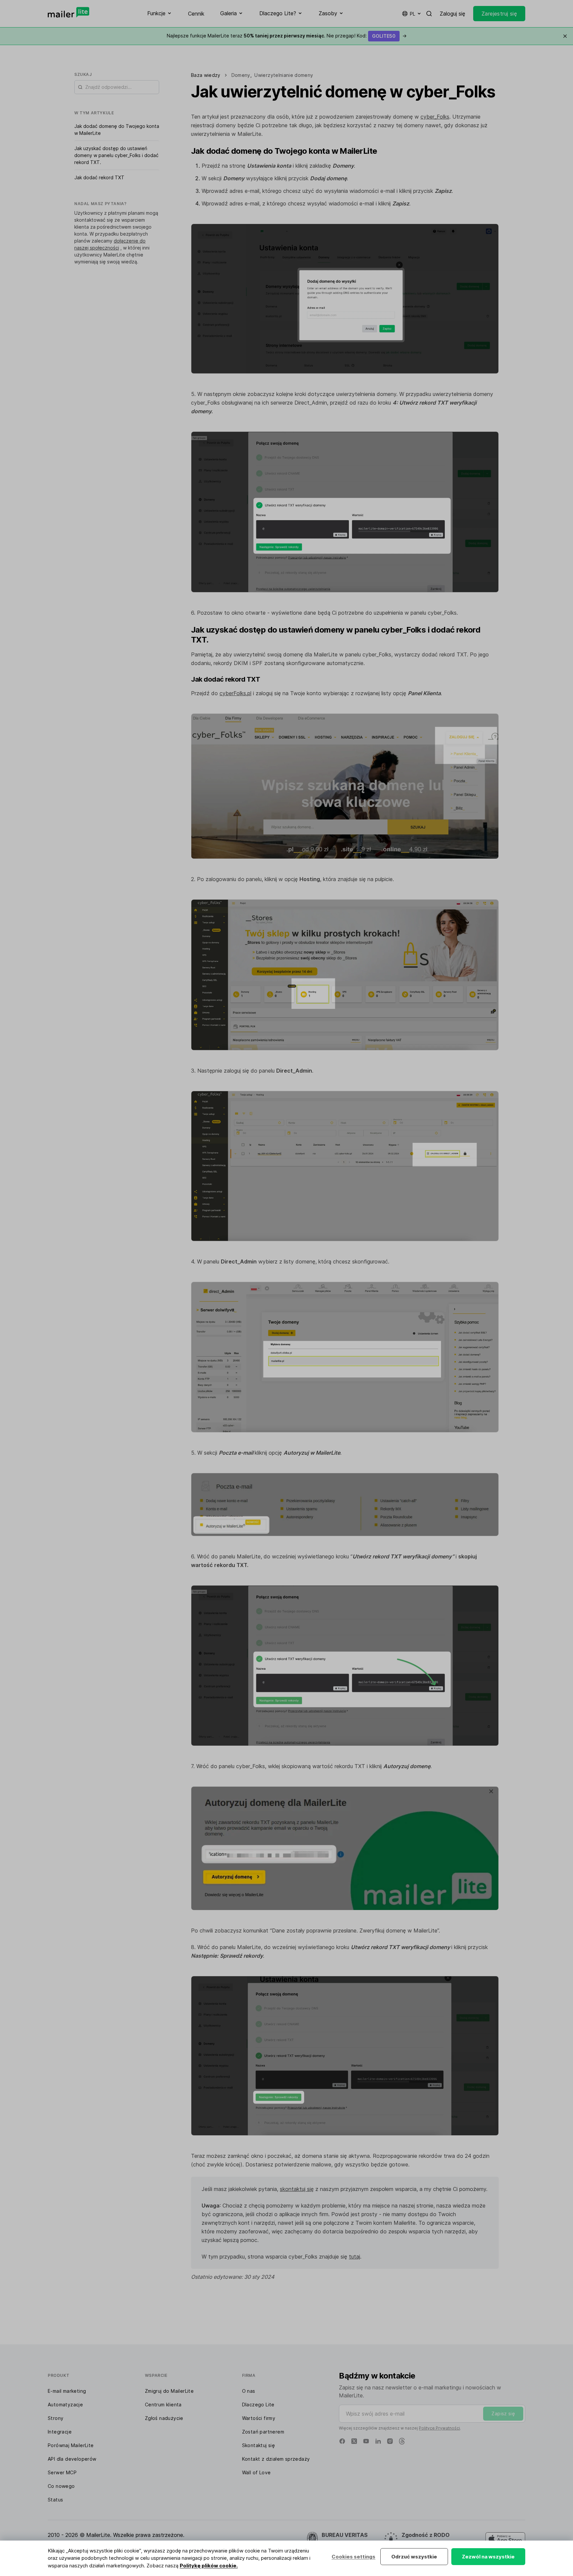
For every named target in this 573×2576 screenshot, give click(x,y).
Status (55, 2500)
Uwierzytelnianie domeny (284, 75)
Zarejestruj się (499, 14)
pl (413, 14)
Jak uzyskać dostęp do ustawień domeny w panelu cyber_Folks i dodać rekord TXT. (116, 155)
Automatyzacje (65, 2405)
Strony (56, 2418)
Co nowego (61, 2486)
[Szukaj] (429, 14)
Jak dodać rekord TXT (99, 177)
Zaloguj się (452, 14)
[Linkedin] (378, 2441)
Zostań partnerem (263, 2432)
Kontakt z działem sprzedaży (276, 2459)
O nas (249, 2391)
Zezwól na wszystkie (488, 2557)
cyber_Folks (435, 117)
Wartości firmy (259, 2418)
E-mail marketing (67, 2391)
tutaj (354, 2257)
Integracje (60, 2432)
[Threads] (402, 2441)
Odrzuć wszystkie (414, 2557)
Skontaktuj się (259, 2445)
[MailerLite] (68, 12)
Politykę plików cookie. (209, 2566)
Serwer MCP (62, 2472)
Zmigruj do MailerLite (169, 2391)
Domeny (241, 75)
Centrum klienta (163, 2405)
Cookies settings (353, 2557)
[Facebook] (342, 2441)
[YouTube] (366, 2441)
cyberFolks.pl (235, 693)
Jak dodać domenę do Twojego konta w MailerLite (117, 130)
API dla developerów (72, 2459)
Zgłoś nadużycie (164, 2418)
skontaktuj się (297, 2189)
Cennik (196, 14)
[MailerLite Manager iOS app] (505, 2539)
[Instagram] (390, 2441)
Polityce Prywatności (439, 2428)
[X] (354, 2441)
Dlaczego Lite (258, 2405)
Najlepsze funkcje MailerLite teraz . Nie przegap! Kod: (287, 36)
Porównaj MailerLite (71, 2445)
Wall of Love (256, 2472)
